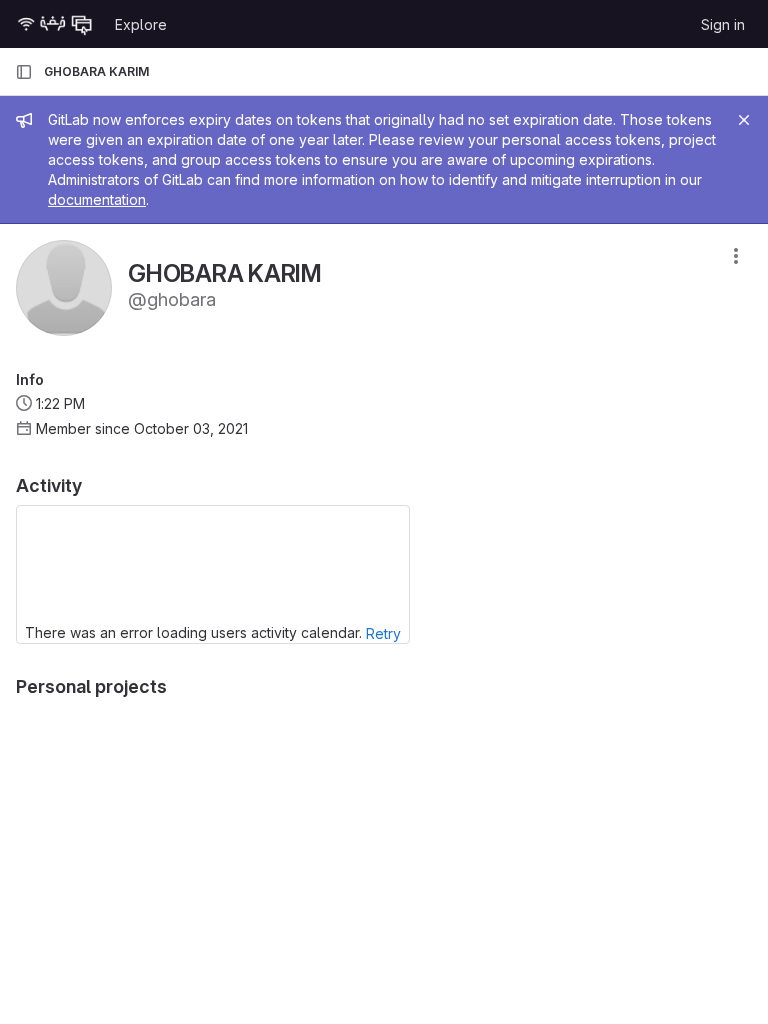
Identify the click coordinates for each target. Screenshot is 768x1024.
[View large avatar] (64, 286)
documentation (97, 199)
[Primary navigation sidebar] (24, 72)
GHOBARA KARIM (96, 71)
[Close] (744, 120)
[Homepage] (55, 24)
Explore (141, 24)
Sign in (723, 24)
